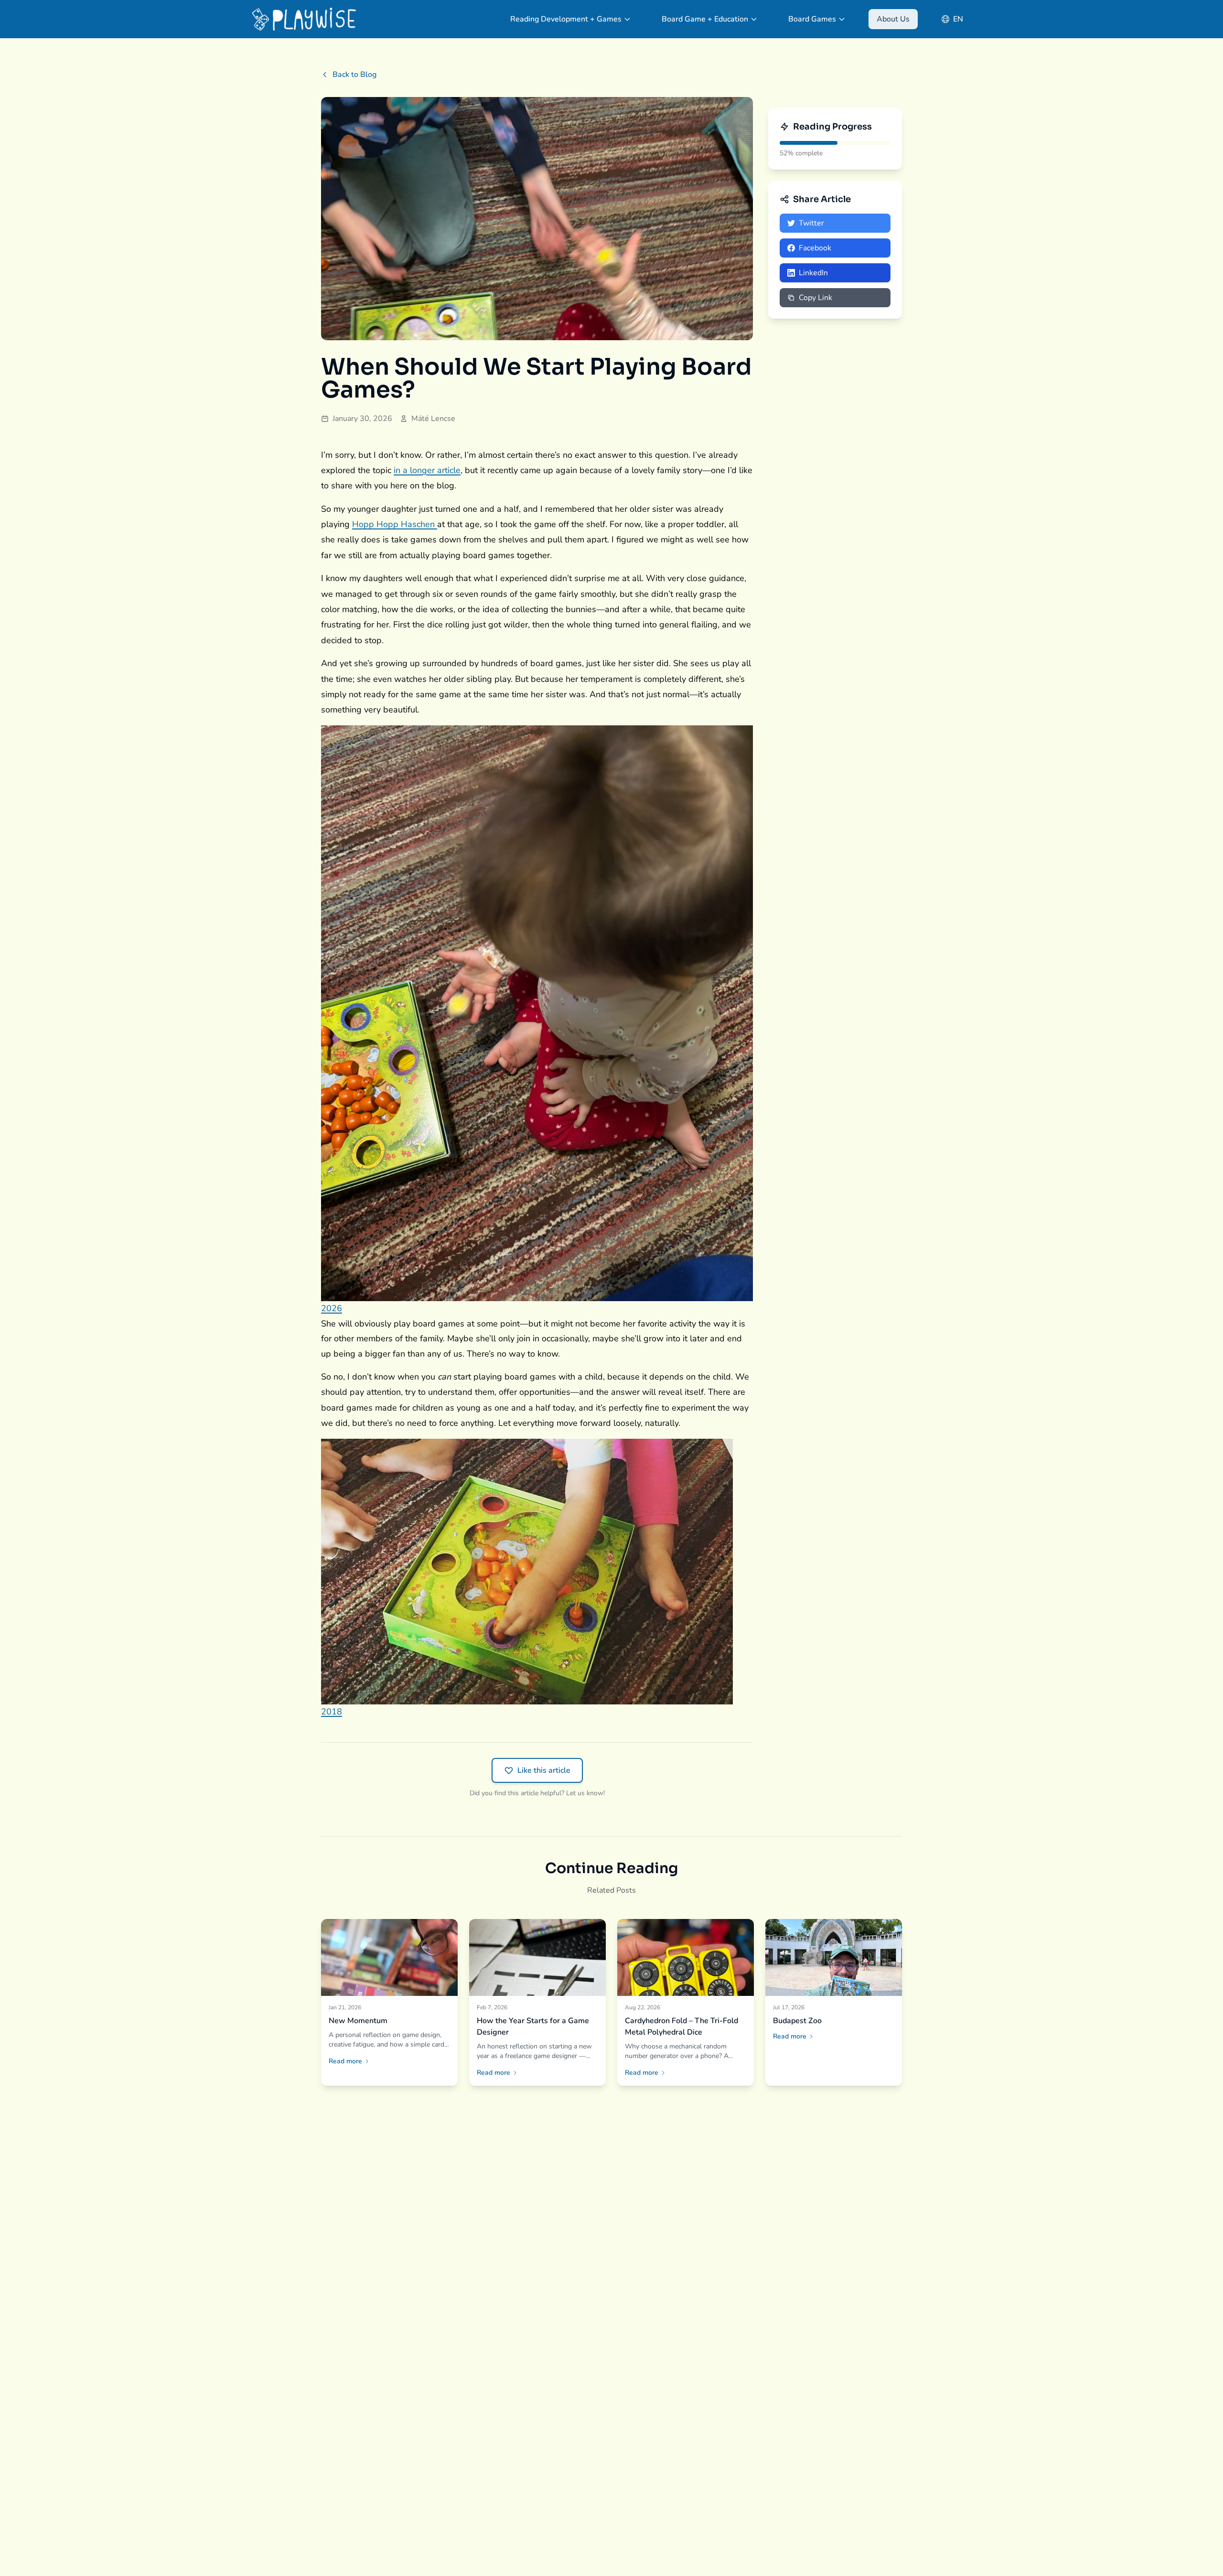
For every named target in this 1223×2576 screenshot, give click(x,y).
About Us (893, 19)
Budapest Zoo (797, 2021)
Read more (345, 2061)
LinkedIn (813, 273)
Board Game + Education (705, 19)
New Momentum (358, 2021)
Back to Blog (354, 75)
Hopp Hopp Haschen (395, 524)
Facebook (815, 248)
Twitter (811, 223)
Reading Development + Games (566, 19)
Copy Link (815, 298)
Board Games (812, 19)
